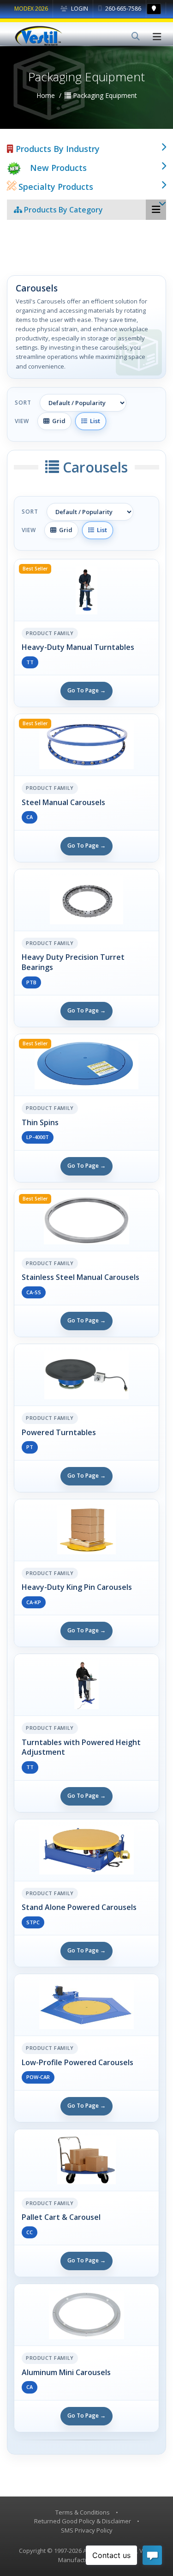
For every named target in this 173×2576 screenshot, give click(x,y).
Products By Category (63, 210)
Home (46, 95)
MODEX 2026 (31, 9)
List (94, 421)
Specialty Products (55, 187)
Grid (57, 421)
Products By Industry (57, 149)
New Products (58, 168)
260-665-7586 (122, 9)
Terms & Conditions (83, 2512)
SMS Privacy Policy (87, 2530)
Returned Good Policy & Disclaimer (83, 2521)
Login (79, 9)
